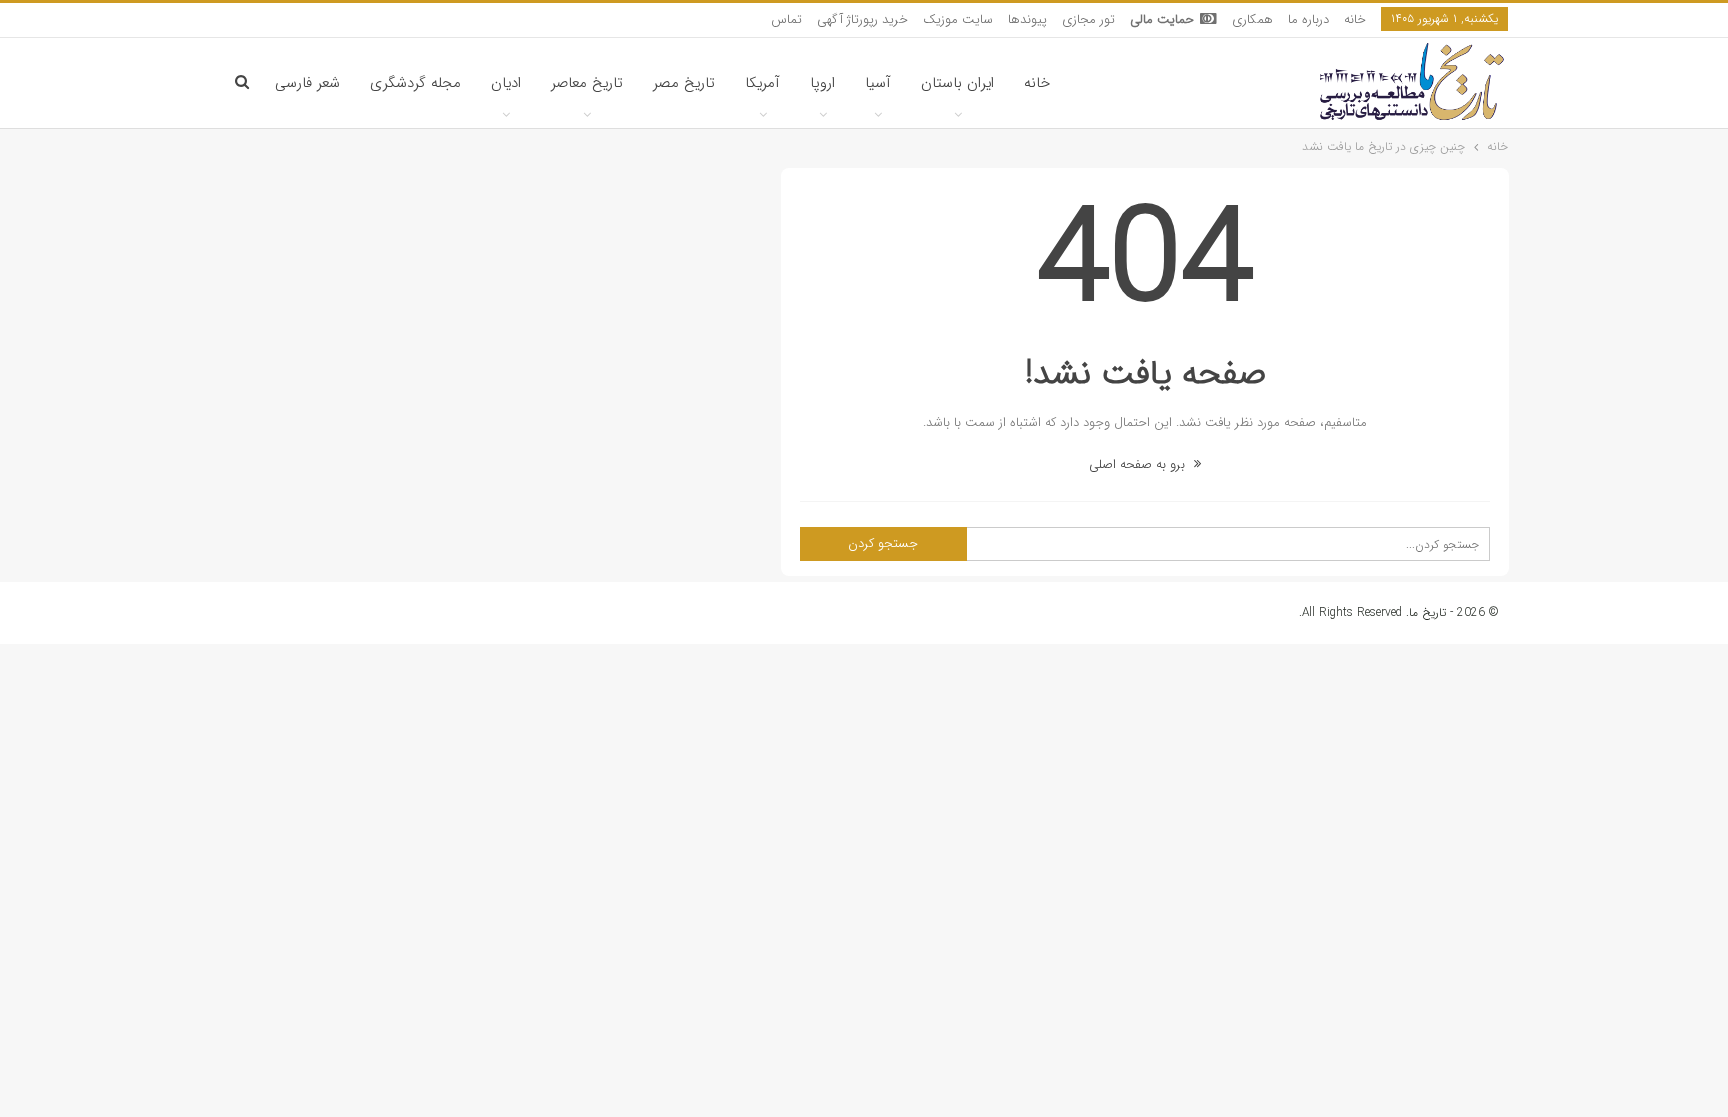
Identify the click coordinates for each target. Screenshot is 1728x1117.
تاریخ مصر (684, 83)
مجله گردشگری (415, 83)
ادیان (506, 83)
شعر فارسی (307, 83)
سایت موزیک (958, 19)
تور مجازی (1088, 19)
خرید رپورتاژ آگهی (862, 19)
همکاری (1252, 19)
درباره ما (1308, 19)
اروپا (822, 83)
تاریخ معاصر (587, 83)
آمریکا (762, 83)
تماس (786, 19)
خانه (1355, 19)
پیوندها (1027, 19)
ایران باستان (957, 83)
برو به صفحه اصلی (1139, 464)
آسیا (878, 83)
